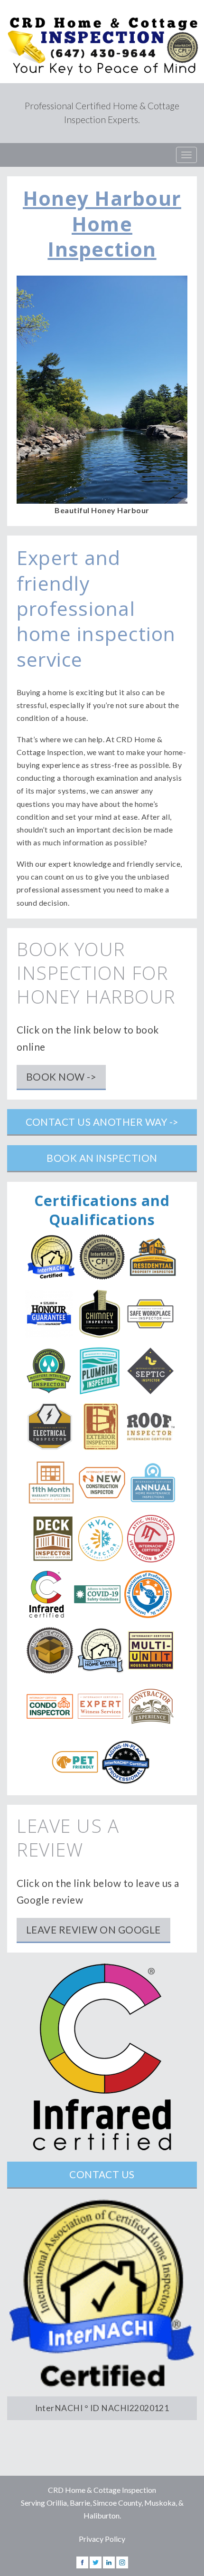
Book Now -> (61, 1077)
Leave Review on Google (93, 1930)
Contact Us (102, 2174)
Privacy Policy (102, 2539)
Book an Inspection (102, 1158)
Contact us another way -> (102, 1122)
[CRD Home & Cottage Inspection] (102, 42)
